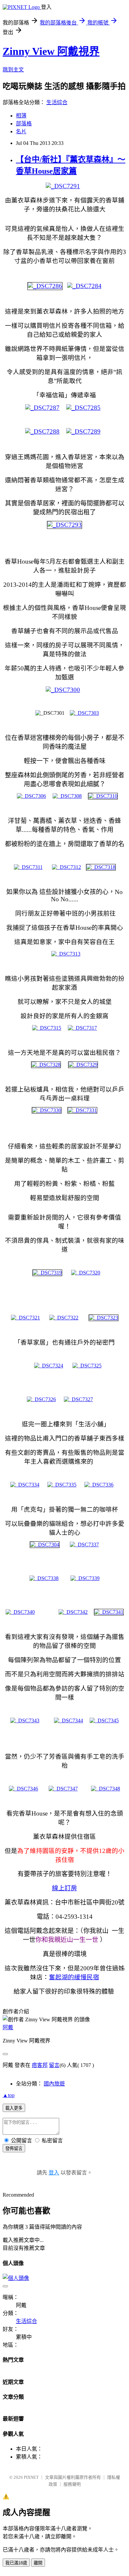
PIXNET (31, 2477)
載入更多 (14, 2108)
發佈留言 (14, 2148)
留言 (54, 2065)
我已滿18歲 (16, 2563)
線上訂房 (64, 1888)
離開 (38, 2563)
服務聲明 (72, 2484)
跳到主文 (13, 70)
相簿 (21, 116)
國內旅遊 (54, 2084)
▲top (9, 2095)
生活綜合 (57, 102)
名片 (21, 131)
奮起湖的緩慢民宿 (74, 1977)
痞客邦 (40, 2065)
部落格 (24, 124)
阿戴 (8, 2027)
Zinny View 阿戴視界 (51, 51)
